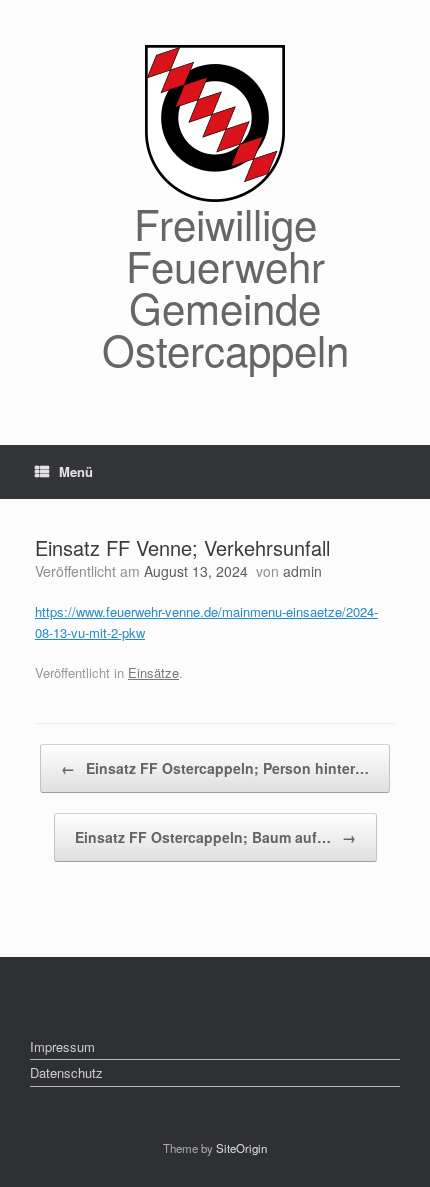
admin (302, 571)
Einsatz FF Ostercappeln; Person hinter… (215, 768)
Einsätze (153, 672)
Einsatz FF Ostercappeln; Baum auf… (215, 837)
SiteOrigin (241, 1148)
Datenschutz (66, 1072)
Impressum (62, 1046)
